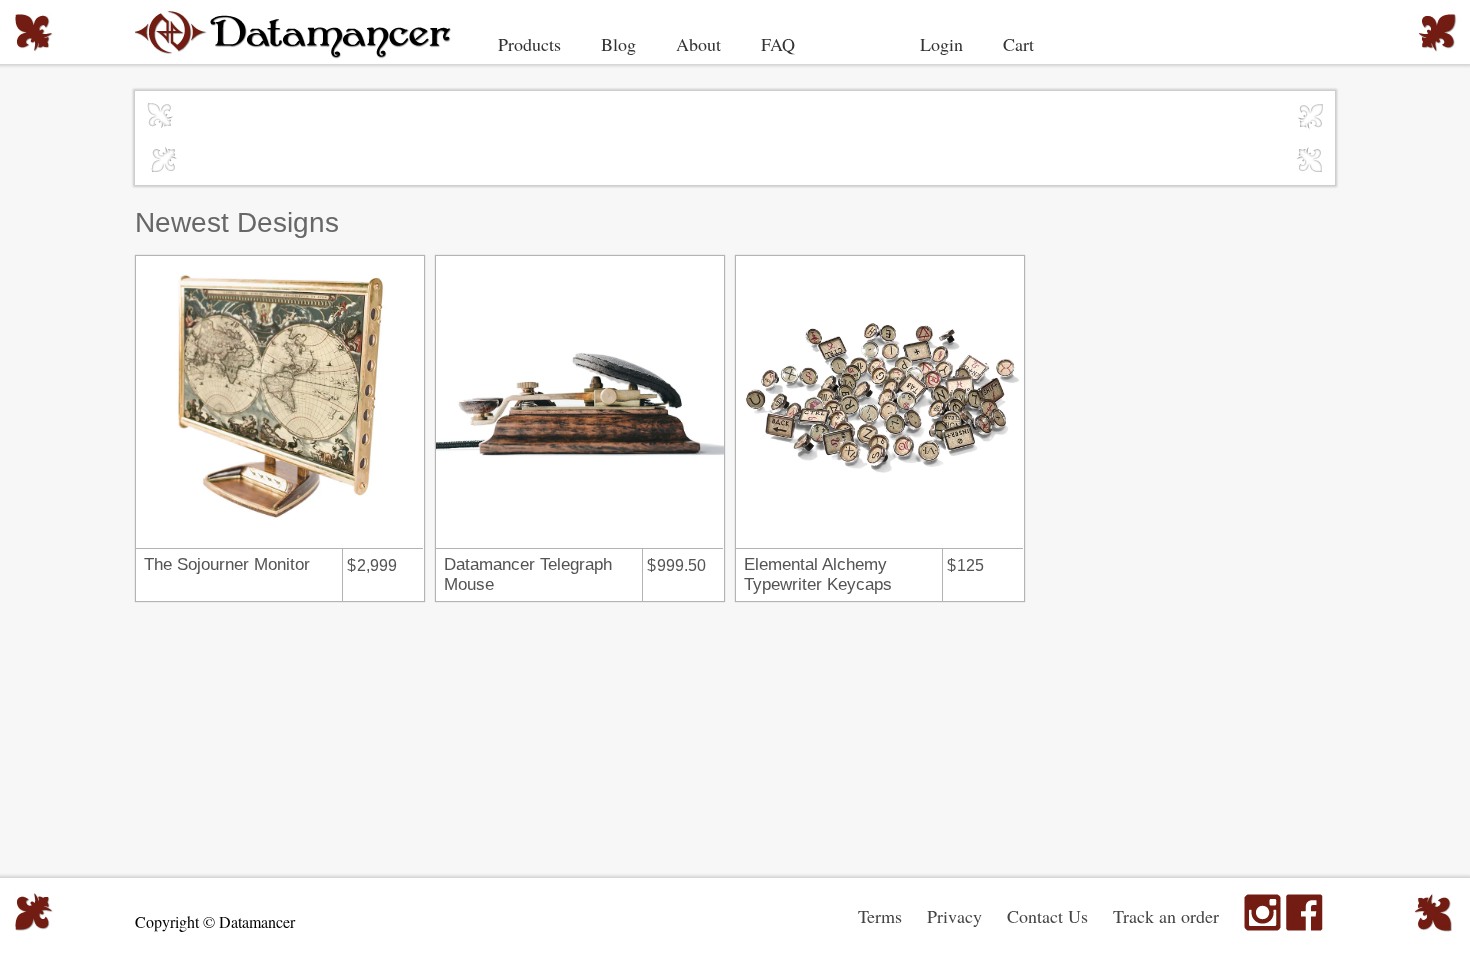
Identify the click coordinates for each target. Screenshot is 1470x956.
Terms (880, 916)
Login (941, 44)
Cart (1018, 44)
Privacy (954, 916)
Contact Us (1047, 916)
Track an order (1166, 916)
